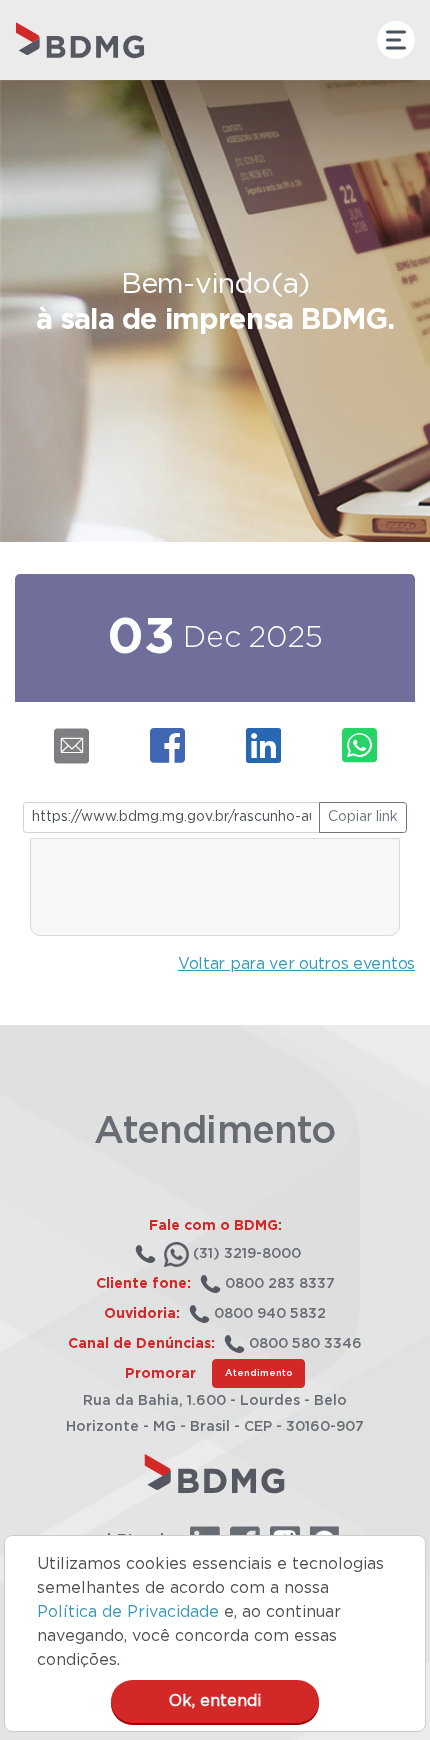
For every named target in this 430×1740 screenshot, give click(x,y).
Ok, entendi (215, 1701)
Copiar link (363, 817)
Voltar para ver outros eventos (296, 964)
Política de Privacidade (128, 1612)
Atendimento (258, 1373)
